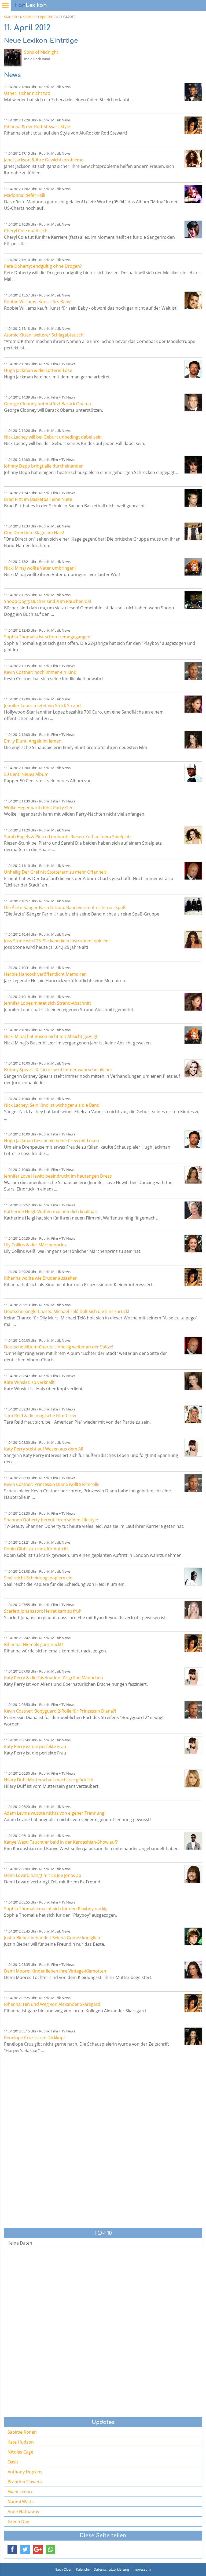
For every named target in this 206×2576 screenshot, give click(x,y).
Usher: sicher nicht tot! (27, 93)
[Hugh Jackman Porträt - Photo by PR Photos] (193, 369)
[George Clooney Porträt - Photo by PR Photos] (193, 402)
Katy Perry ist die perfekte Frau (35, 1746)
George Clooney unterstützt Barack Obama (47, 404)
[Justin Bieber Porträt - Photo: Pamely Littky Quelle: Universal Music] (193, 1936)
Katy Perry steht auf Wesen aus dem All (44, 1449)
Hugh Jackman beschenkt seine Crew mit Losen (51, 1141)
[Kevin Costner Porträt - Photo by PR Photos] (193, 671)
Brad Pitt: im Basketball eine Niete (38, 499)
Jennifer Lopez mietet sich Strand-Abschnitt (48, 1003)
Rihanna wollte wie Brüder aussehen (41, 1278)
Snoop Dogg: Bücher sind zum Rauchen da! (47, 601)
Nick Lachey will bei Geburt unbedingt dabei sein (53, 437)
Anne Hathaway (23, 2512)
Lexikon (31, 5)
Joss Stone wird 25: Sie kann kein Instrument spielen (56, 941)
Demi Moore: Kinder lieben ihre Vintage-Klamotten (55, 1971)
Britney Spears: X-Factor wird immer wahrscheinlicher (58, 1070)
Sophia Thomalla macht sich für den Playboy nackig (56, 1909)
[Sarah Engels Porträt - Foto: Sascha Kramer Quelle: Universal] (193, 835)
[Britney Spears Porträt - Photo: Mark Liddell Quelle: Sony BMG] (193, 1068)
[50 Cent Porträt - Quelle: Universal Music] (193, 773)
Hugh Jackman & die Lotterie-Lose (38, 370)
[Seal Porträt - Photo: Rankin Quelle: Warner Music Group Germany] (193, 1577)
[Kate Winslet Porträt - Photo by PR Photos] (193, 1381)
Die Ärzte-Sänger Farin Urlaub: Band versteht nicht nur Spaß (65, 907)
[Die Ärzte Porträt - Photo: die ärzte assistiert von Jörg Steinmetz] (193, 906)
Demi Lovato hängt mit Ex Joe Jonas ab (43, 1875)
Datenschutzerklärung (111, 2569)
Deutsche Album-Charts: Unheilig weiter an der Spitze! (59, 1347)
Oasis (13, 2462)
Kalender (30, 17)
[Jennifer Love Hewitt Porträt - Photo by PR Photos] (193, 1175)
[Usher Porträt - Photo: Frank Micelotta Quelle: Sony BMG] (193, 92)
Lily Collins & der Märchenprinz (35, 1245)
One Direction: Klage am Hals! (34, 533)
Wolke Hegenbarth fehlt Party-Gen (39, 808)
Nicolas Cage (20, 2452)
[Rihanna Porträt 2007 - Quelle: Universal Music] (193, 125)
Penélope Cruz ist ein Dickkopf (34, 2038)
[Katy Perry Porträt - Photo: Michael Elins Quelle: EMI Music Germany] (193, 1448)
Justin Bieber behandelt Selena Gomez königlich (52, 1938)
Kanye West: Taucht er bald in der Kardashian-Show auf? (61, 1842)
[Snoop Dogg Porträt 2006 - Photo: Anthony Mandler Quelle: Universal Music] (193, 600)
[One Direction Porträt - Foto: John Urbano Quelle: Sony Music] (193, 531)
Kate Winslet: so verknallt (29, 1382)
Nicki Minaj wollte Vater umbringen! (40, 568)
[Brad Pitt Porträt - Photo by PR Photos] (193, 498)
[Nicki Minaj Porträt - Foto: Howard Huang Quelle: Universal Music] (193, 567)
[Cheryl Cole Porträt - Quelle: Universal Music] (193, 229)
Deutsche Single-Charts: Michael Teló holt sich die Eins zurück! (67, 1311)
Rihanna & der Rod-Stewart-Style (37, 126)
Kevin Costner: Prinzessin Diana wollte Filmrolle (52, 1484)
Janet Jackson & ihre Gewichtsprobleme (44, 160)
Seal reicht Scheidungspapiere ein (38, 1578)
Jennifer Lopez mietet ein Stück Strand (42, 705)
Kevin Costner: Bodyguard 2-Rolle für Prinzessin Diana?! (60, 1711)
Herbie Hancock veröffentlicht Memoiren (45, 974)
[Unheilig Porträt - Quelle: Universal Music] (193, 871)
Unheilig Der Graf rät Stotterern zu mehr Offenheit (55, 872)
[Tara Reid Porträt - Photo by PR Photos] (193, 1414)
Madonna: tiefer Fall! (25, 195)
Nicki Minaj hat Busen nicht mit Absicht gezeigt (51, 1036)
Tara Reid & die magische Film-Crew (40, 1416)
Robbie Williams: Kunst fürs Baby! (38, 302)
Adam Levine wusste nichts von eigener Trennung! (55, 1813)
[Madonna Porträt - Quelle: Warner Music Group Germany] (193, 194)
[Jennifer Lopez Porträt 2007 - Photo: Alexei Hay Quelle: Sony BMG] (193, 704)
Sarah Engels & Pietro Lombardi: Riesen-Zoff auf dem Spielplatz (68, 837)
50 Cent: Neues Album (26, 774)
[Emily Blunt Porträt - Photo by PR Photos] (193, 740)
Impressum (142, 2569)
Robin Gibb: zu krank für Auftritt (36, 1549)
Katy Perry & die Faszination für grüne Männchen (54, 1678)
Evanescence (21, 2492)
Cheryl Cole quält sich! (26, 231)
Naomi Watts (21, 2502)
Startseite (12, 17)
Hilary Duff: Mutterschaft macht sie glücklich (49, 1780)
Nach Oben (63, 2569)
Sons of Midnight (41, 52)
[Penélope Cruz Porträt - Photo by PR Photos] (193, 2036)
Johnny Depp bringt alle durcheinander (43, 466)
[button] (12, 2550)
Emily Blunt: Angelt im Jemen (33, 741)
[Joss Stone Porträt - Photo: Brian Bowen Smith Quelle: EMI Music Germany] (193, 940)
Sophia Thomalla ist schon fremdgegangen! (48, 637)
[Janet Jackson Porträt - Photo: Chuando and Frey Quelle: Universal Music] (193, 159)
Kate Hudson (21, 2442)
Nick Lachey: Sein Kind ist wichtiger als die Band (52, 1105)
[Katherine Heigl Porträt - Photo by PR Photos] (193, 1210)
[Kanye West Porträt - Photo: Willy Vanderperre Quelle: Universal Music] (193, 1841)
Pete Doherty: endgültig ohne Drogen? (43, 266)
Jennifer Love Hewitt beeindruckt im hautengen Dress (58, 1176)
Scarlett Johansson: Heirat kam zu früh (43, 1611)
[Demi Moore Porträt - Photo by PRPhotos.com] (193, 1970)
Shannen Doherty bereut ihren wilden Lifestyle (51, 1520)
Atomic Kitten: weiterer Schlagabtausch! (44, 335)
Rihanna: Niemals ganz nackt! (33, 1644)
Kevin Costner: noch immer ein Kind (40, 672)
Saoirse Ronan (22, 2432)
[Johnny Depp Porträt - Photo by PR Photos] (193, 465)
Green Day (18, 2521)
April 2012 (48, 17)
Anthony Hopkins (25, 2472)
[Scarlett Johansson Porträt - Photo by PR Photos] (193, 1610)
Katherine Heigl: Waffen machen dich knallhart (51, 1211)
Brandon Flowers (25, 2482)
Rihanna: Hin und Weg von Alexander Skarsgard (52, 2004)
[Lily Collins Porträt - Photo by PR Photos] (193, 1244)
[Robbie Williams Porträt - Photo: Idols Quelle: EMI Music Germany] (193, 300)
